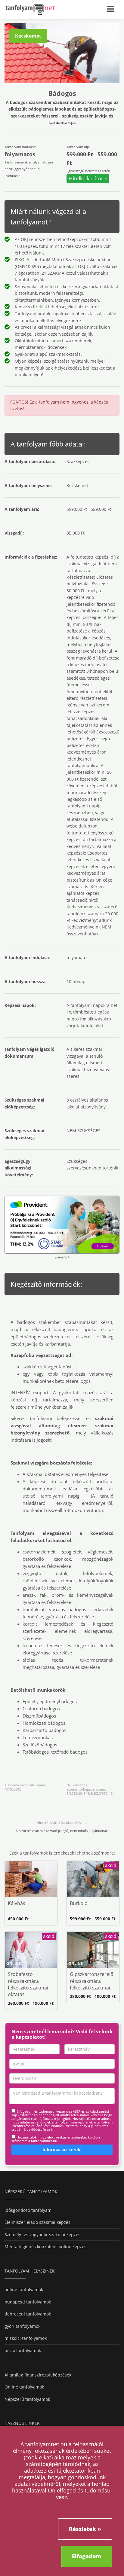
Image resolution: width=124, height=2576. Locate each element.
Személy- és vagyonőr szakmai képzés (42, 2235)
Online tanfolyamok (24, 2387)
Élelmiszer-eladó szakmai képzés (37, 2222)
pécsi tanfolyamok (23, 2350)
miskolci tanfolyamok (26, 2338)
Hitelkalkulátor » (88, 178)
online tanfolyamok (24, 2289)
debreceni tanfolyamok (28, 2314)
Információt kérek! (62, 2149)
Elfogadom (87, 2556)
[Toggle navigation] (113, 8)
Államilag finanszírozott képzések (38, 2375)
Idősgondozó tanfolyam (28, 2210)
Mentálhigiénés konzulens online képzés (45, 2247)
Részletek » (85, 2529)
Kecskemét (28, 36)
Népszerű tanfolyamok (27, 2399)
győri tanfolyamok (22, 2326)
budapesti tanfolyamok (28, 2302)
